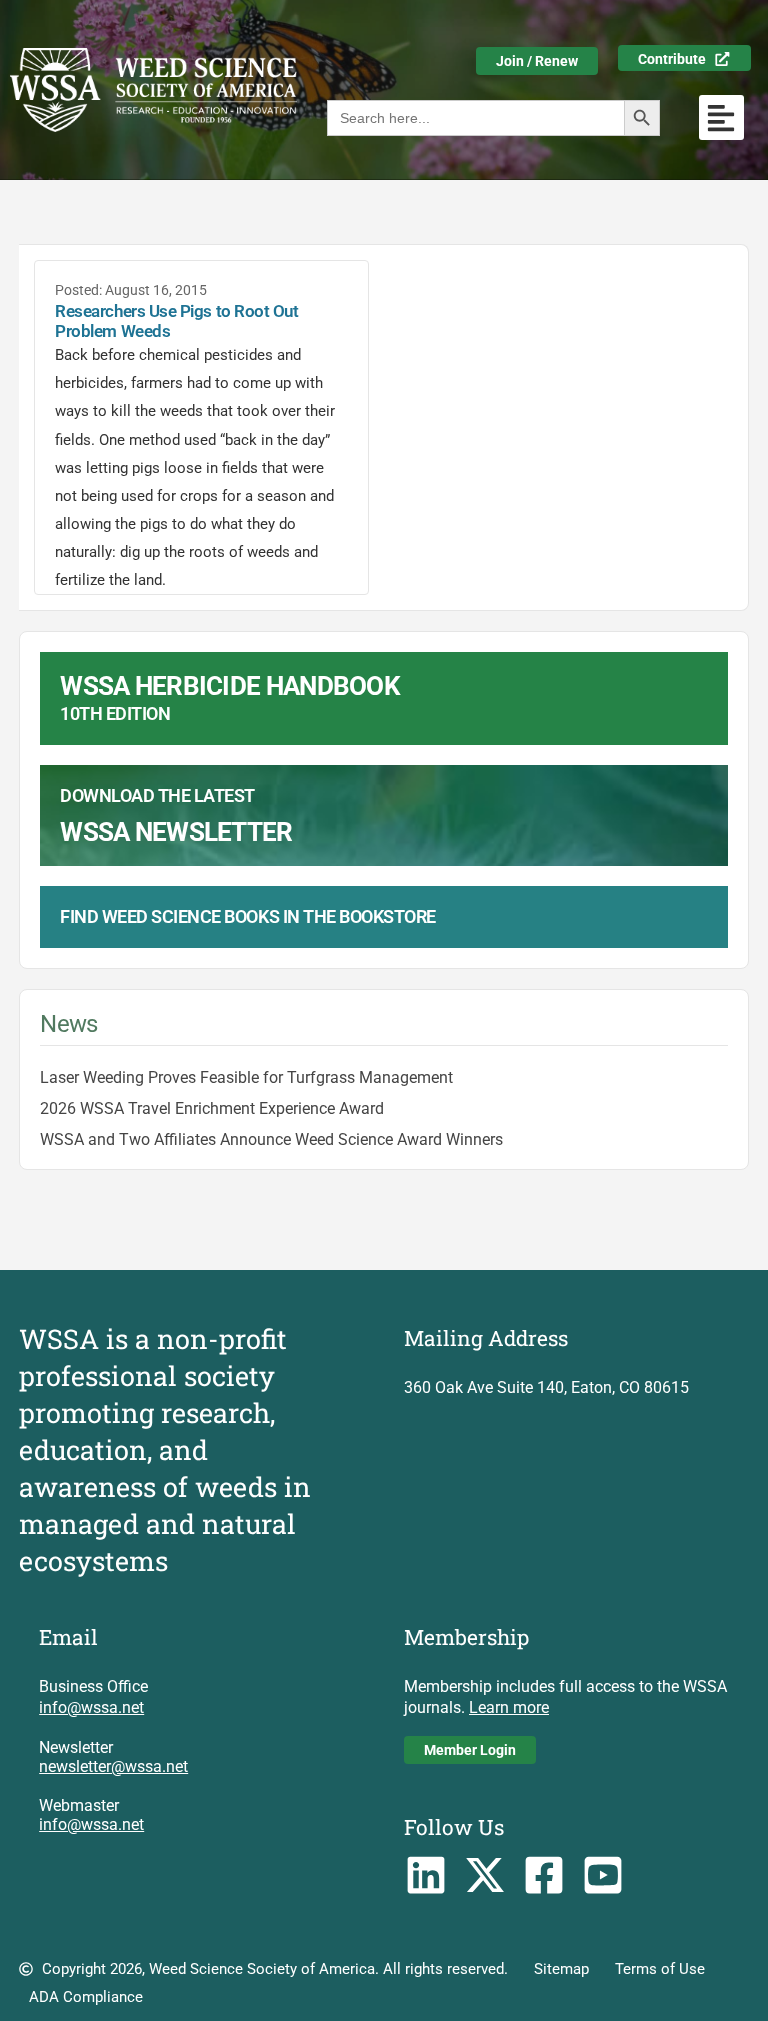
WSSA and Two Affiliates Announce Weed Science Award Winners (271, 1139)
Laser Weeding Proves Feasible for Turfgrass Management (246, 1077)
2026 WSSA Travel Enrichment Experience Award (212, 1108)
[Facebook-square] (544, 1875)
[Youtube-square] (602, 1875)
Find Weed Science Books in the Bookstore (248, 916)
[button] (721, 117)
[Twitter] (485, 1875)
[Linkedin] (426, 1875)
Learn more (509, 1707)
